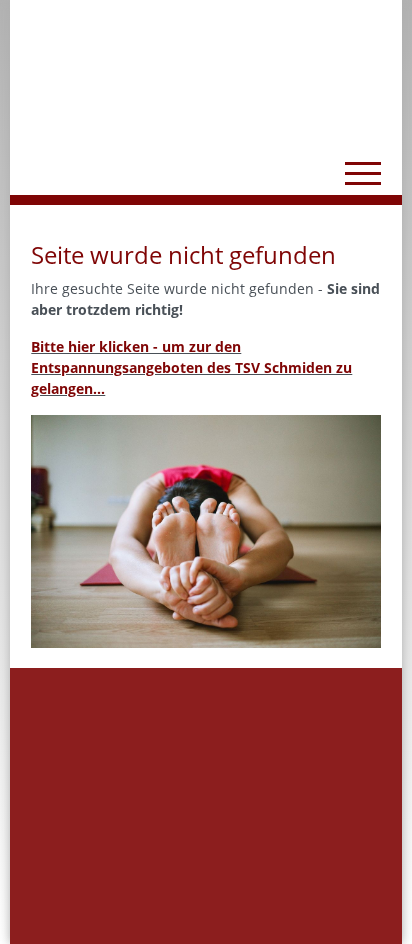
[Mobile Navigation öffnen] (363, 173)
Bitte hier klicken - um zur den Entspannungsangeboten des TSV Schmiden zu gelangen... (191, 367)
